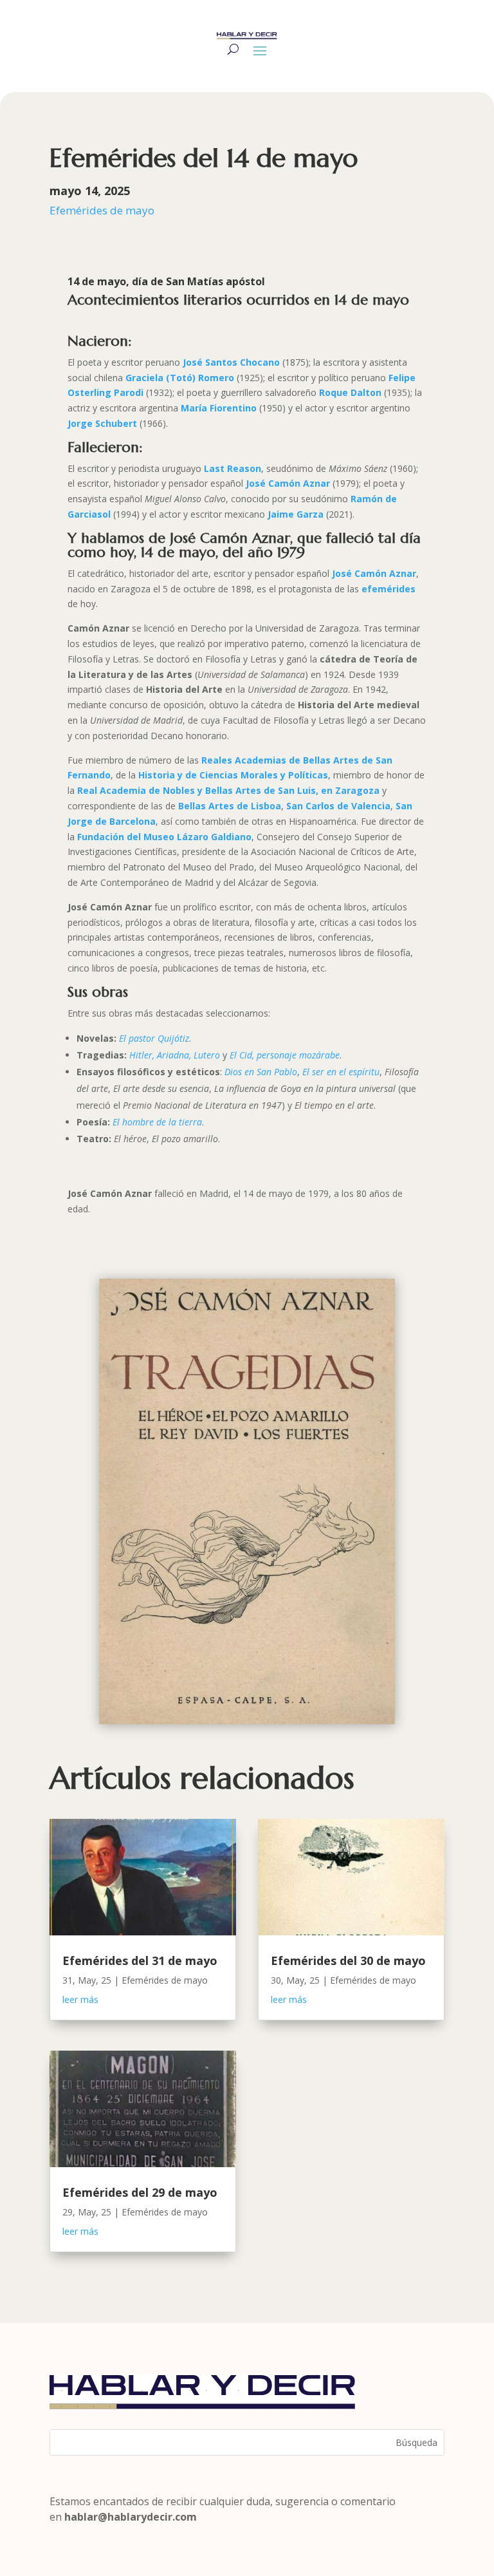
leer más (80, 1999)
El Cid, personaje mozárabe (285, 1055)
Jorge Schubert (104, 423)
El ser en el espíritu (341, 1072)
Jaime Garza (296, 514)
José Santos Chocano (231, 362)
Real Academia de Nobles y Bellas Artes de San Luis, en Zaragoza (228, 790)
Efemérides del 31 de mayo (140, 1960)
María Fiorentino (219, 408)
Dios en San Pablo (261, 1072)
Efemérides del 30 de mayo (348, 1960)
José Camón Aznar (288, 483)
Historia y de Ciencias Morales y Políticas (233, 775)
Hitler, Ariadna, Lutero (175, 1055)
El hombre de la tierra (157, 1122)
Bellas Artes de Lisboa (230, 806)
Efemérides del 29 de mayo (140, 2192)
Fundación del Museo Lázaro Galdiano (164, 837)
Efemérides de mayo (102, 210)
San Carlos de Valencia (338, 806)
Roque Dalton (350, 392)
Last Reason (233, 468)
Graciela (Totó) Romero (180, 378)
